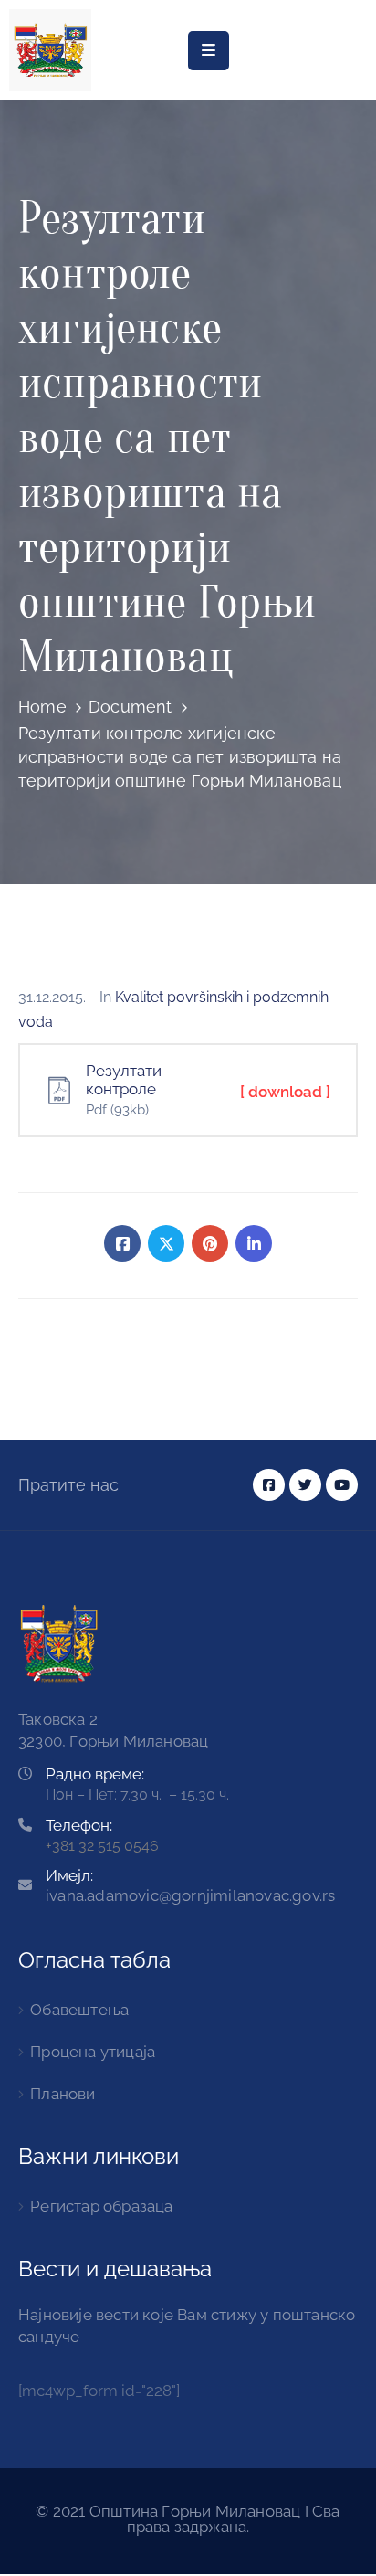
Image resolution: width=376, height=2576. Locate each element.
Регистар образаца (101, 2206)
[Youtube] (342, 1485)
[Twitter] (166, 1243)
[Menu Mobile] (209, 51)
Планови (63, 2094)
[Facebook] (122, 1243)
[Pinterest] (210, 1243)
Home (42, 707)
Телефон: (79, 1825)
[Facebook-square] (269, 1485)
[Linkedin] (254, 1243)
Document (131, 707)
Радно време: (95, 1774)
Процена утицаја (93, 2052)
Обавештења (79, 2010)
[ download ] (285, 1092)
